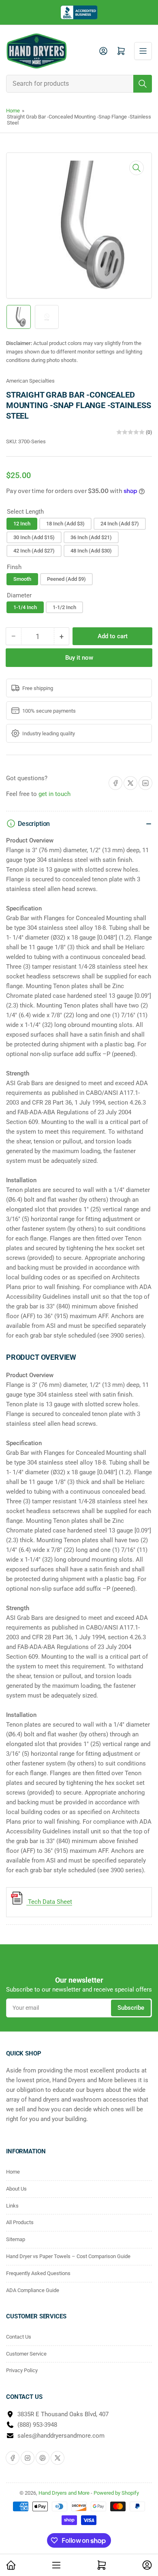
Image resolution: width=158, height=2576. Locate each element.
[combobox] (79, 84)
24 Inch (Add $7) (120, 524)
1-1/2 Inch (64, 607)
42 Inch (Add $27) (34, 551)
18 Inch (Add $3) (65, 524)
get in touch (54, 794)
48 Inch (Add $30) (91, 551)
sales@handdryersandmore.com (61, 2436)
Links (12, 2206)
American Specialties (30, 381)
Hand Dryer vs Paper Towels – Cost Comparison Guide (68, 2256)
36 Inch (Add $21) (91, 537)
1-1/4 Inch (25, 607)
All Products (20, 2222)
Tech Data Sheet (49, 1902)
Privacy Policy (22, 2370)
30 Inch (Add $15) (34, 537)
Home (13, 111)
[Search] (143, 84)
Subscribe (131, 2008)
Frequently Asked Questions (38, 2273)
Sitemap (16, 2239)
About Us (16, 2189)
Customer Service (26, 2354)
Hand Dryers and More (65, 2493)
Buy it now (79, 658)
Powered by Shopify (116, 2493)
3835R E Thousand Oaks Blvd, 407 (63, 2414)
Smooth (22, 579)
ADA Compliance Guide (33, 2290)
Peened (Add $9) (66, 579)
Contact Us (19, 2337)
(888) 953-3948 (37, 2425)
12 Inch (22, 524)
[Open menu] (143, 51)
